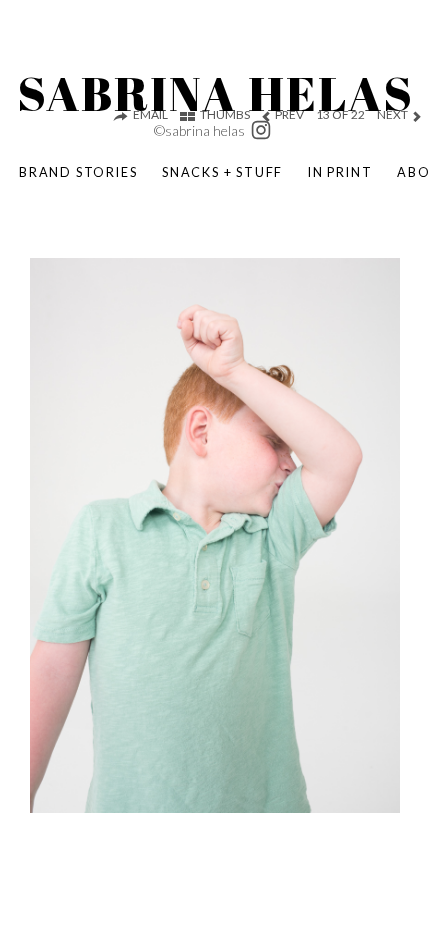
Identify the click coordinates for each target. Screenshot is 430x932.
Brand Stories (78, 172)
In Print (340, 172)
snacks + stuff (222, 172)
